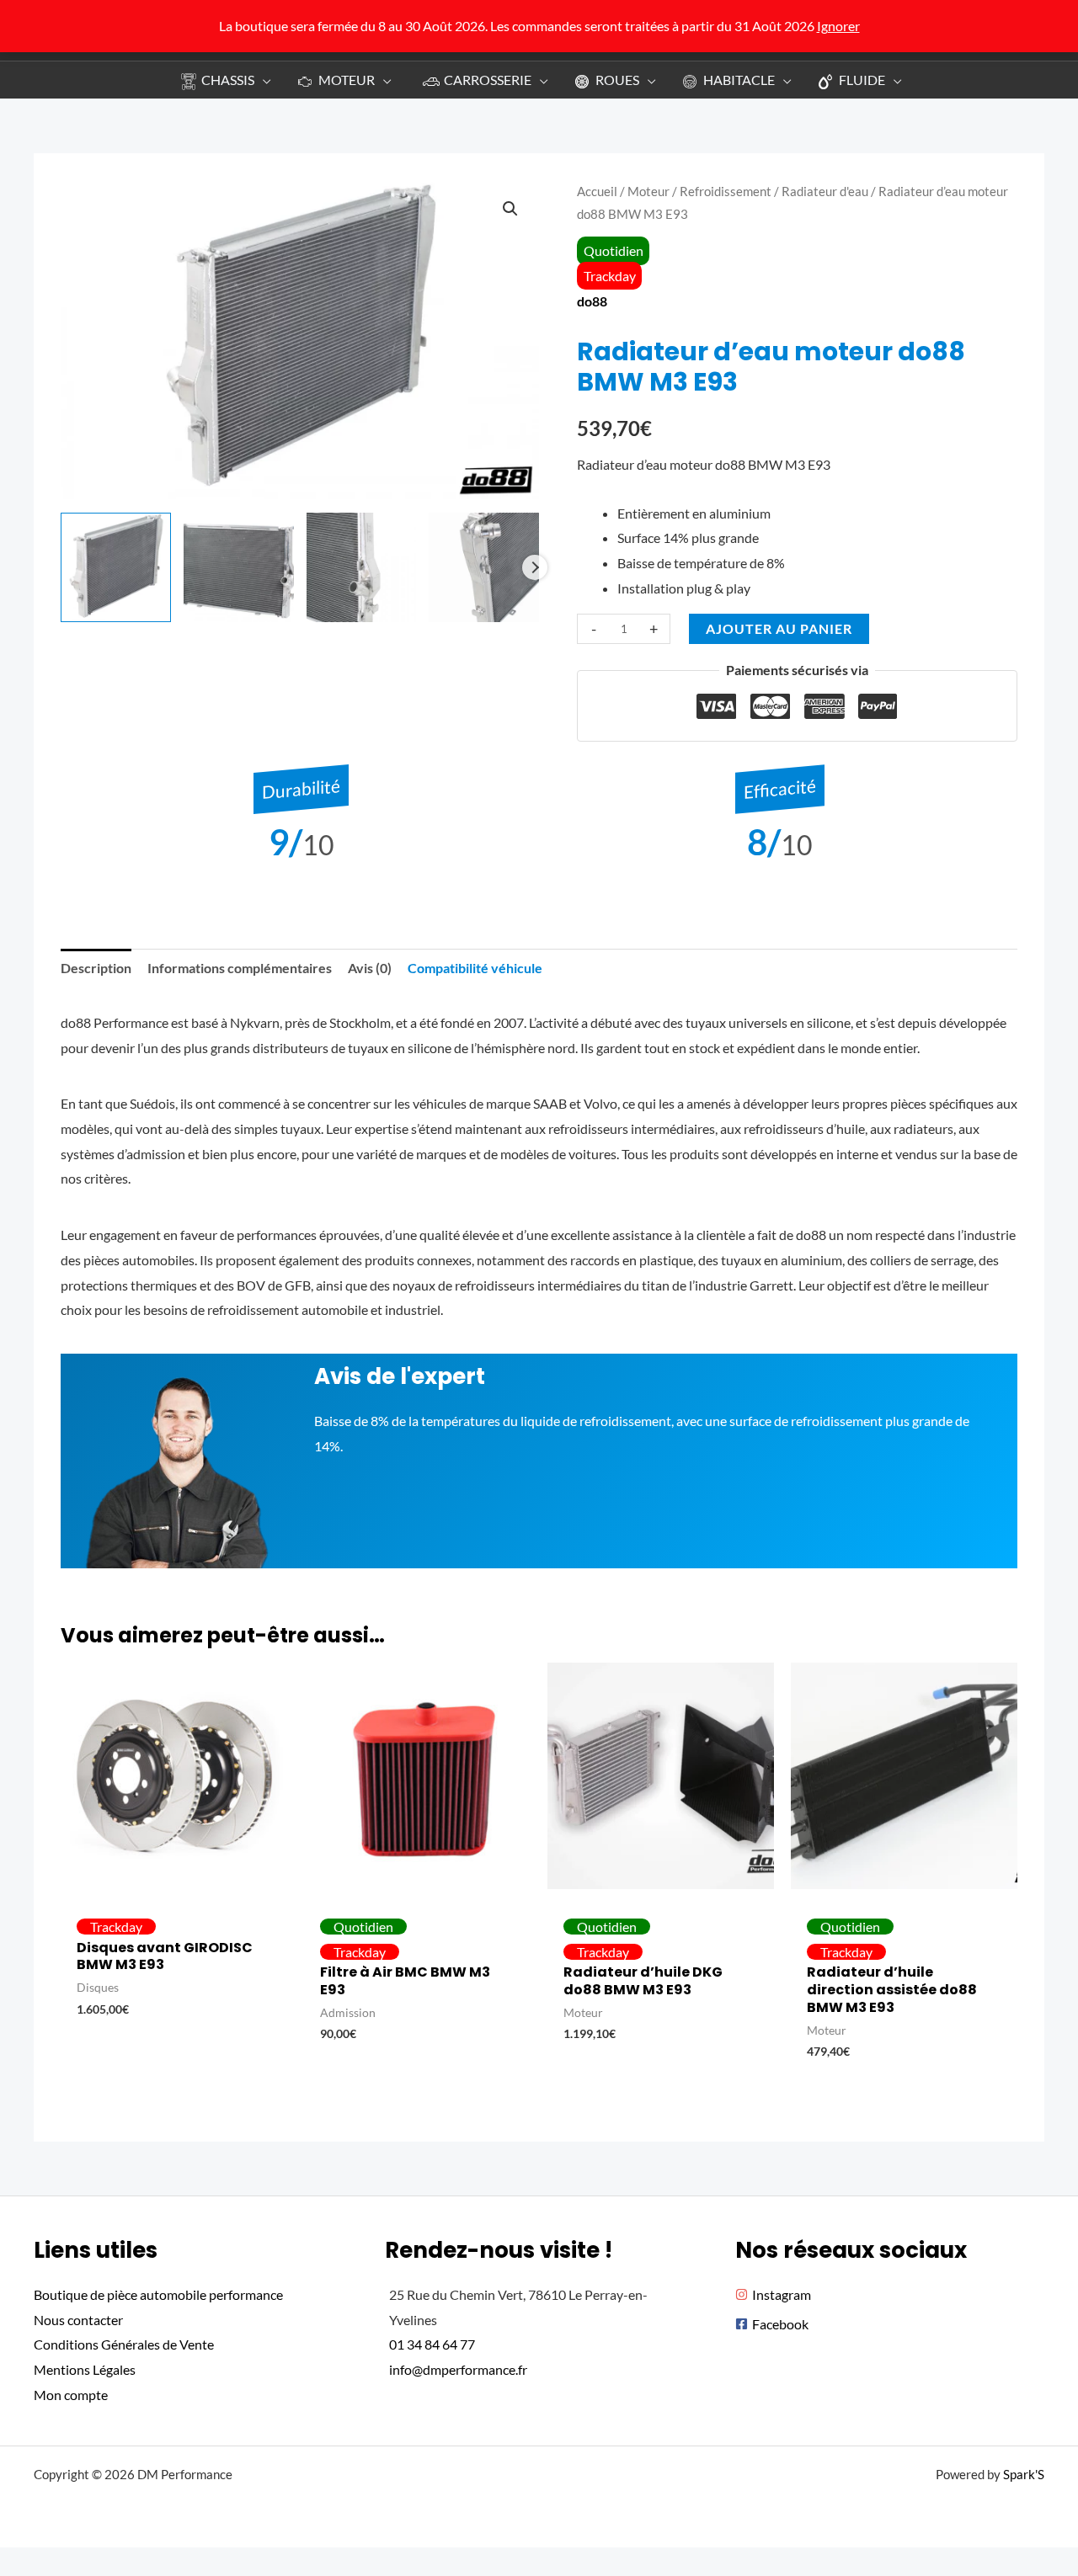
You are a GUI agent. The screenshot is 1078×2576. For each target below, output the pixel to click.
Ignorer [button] (838, 26)
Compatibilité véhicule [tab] (475, 968)
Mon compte (71, 2395)
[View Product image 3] (362, 568)
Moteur (648, 191)
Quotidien (614, 250)
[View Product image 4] (484, 568)
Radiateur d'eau (825, 191)
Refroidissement (726, 191)
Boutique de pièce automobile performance (158, 2294)
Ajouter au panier (779, 628)
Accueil (597, 191)
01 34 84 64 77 (432, 2344)
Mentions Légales (85, 2369)
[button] (263, 80)
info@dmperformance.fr (458, 2369)
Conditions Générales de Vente (124, 2344)
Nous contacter (78, 2320)
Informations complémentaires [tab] (240, 968)
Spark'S (1024, 2474)
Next (535, 567)
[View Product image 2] (239, 568)
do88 (592, 301)
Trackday (610, 276)
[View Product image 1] (116, 568)
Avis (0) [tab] (370, 968)
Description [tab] (96, 968)
